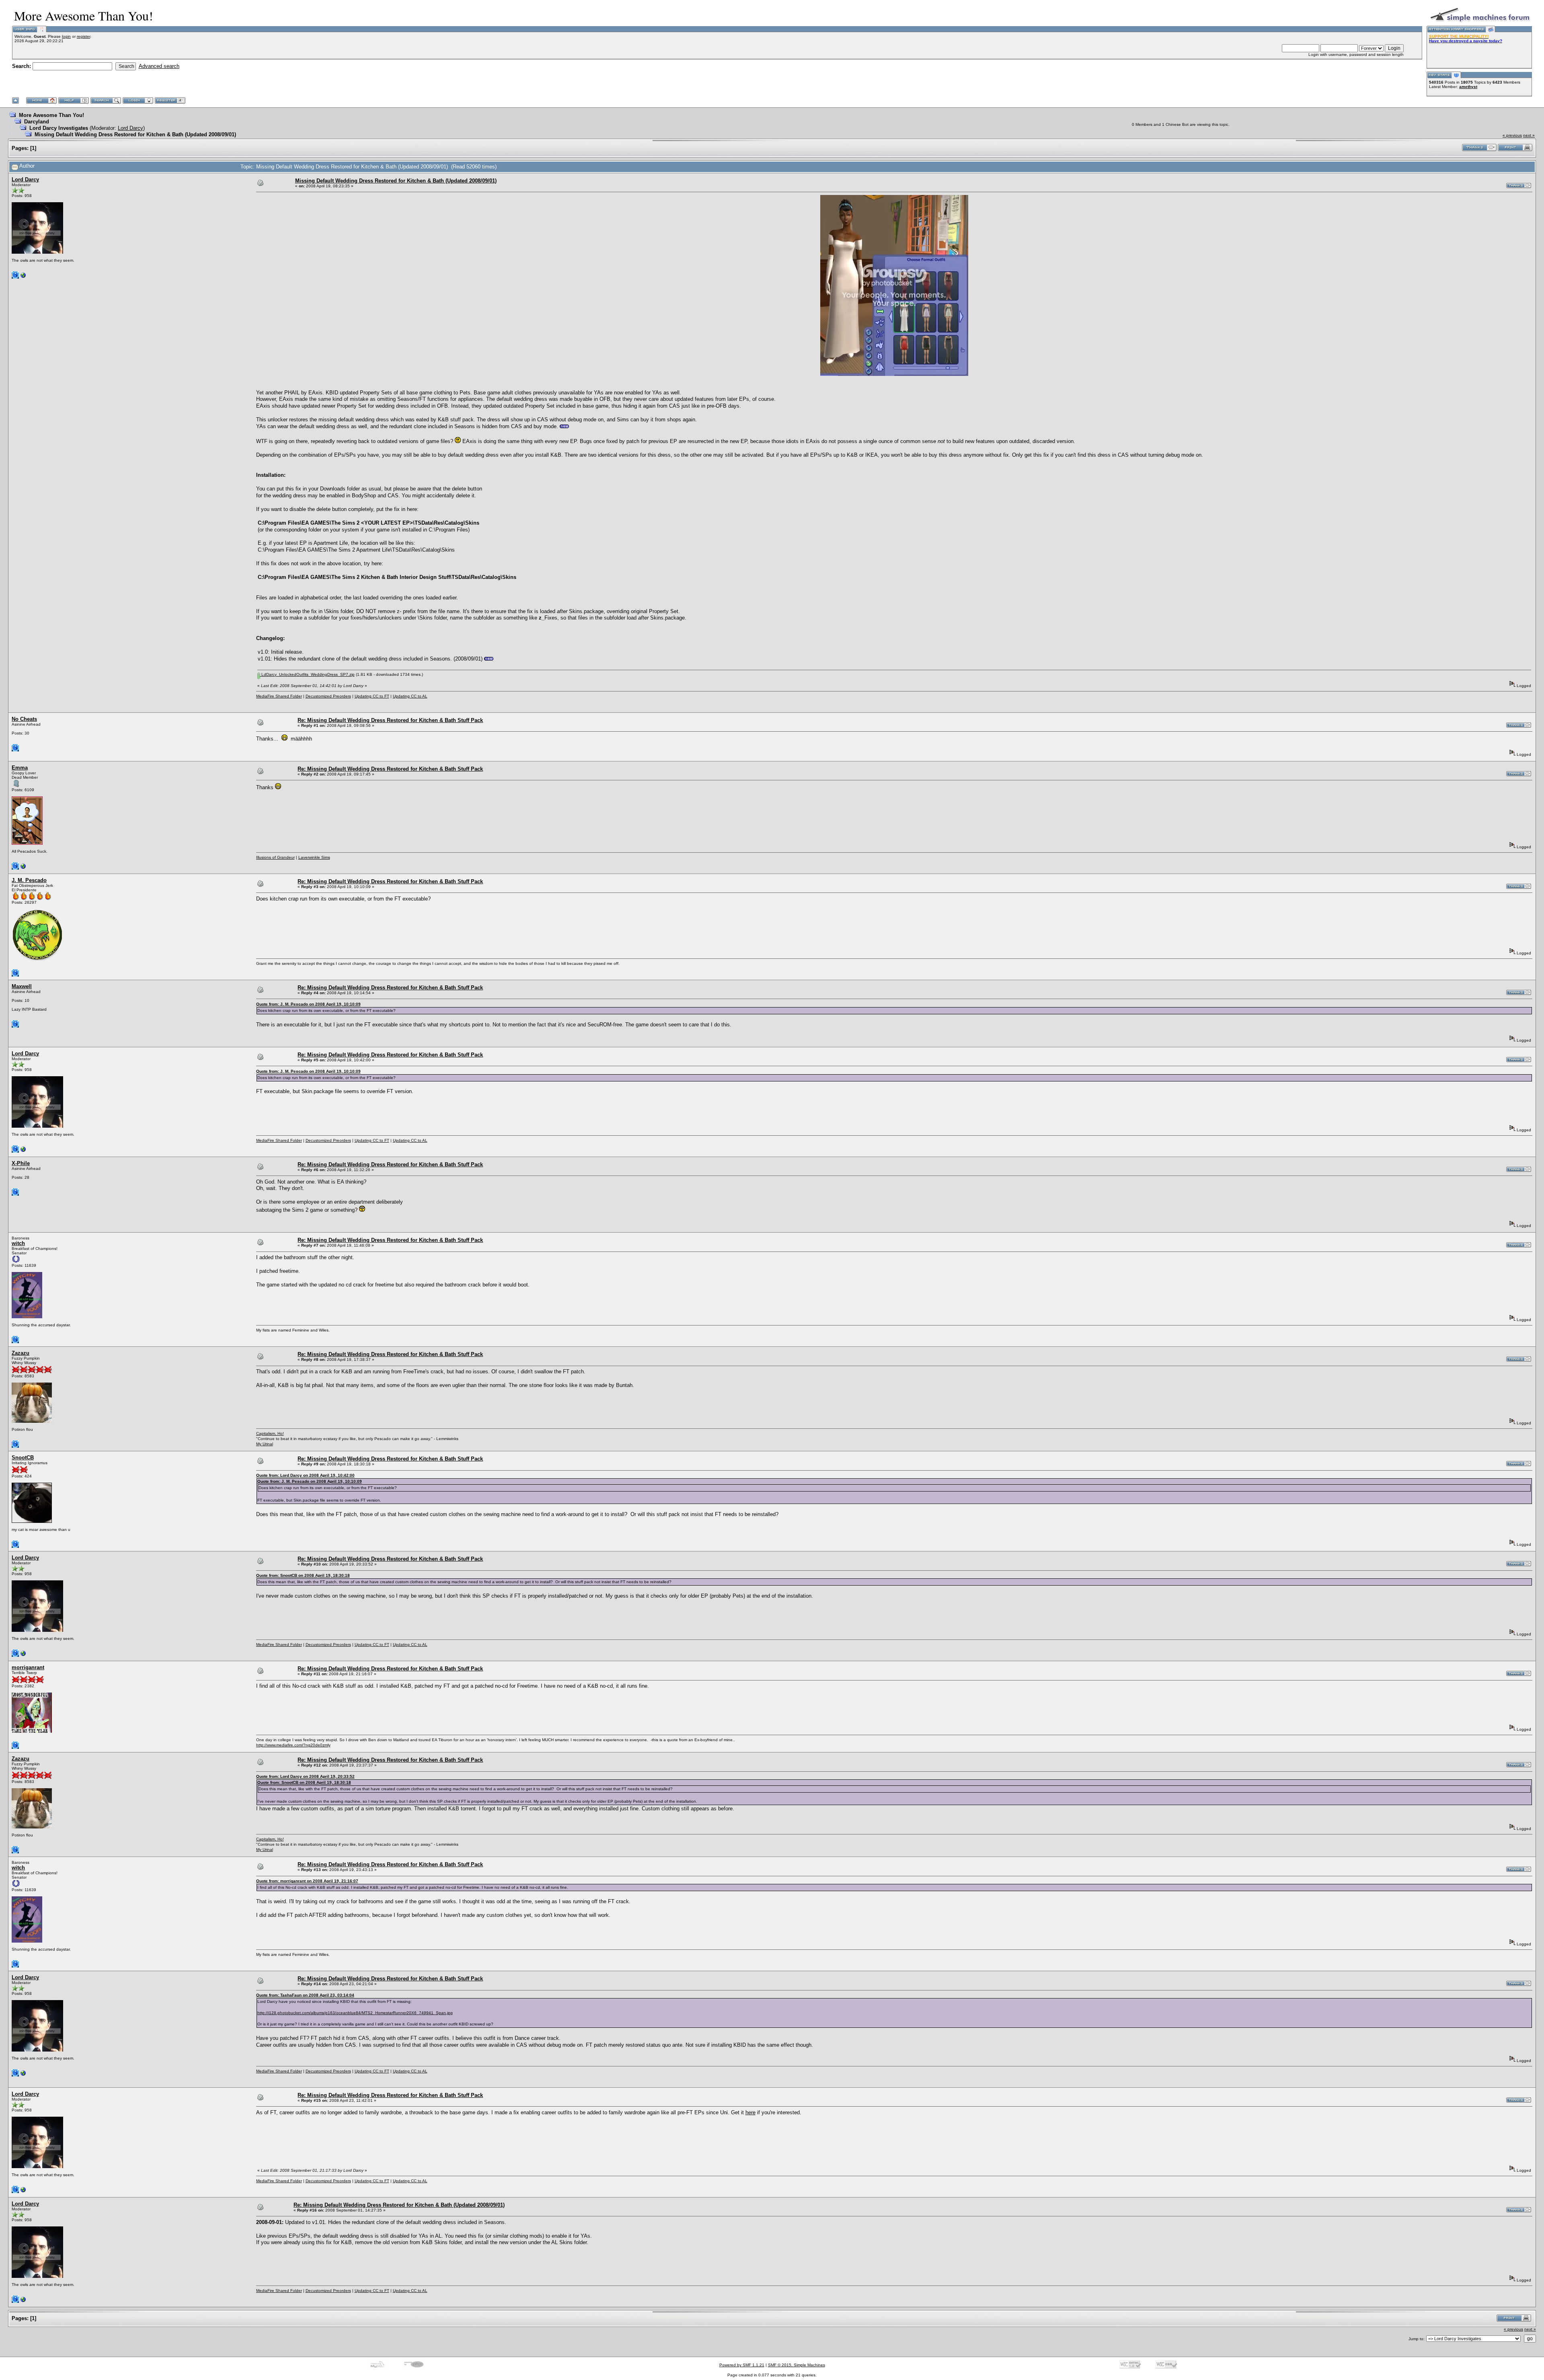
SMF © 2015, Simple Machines (797, 2365)
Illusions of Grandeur (275, 857)
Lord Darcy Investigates (59, 128)
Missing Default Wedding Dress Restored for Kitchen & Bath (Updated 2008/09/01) (135, 134)
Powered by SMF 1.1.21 (742, 2365)
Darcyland (37, 122)
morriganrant (28, 1667)
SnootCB (23, 1458)
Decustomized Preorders (328, 696)
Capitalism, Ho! (270, 1433)
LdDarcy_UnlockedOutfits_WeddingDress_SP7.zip (307, 674)
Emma (20, 768)
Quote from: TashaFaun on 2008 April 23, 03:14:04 (305, 1995)
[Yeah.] (23, 868)
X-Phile (21, 1163)
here (750, 2112)
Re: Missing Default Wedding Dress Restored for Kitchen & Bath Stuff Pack (390, 720)
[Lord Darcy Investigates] (23, 277)
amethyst (1468, 87)
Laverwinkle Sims (314, 857)
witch (18, 1243)
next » (1529, 135)
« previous (1512, 135)
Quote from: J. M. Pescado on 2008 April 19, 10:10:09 (308, 1004)
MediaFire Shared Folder (279, 696)
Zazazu (21, 1353)
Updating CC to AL (410, 696)
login (66, 36)
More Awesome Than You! (51, 115)
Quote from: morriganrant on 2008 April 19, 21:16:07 (307, 1881)
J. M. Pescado (29, 880)
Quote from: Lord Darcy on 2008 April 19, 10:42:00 (305, 1475)
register (83, 36)
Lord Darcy (130, 128)
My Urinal (265, 1444)
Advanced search (159, 66)
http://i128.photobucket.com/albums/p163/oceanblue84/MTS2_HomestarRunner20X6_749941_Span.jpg (355, 2013)
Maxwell (22, 986)
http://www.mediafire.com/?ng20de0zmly (293, 1745)
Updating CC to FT (372, 696)
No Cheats (24, 719)
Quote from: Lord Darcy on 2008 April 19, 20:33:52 (305, 1776)
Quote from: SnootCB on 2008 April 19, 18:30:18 (303, 1575)
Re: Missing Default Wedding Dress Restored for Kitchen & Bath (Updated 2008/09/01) (399, 2205)
